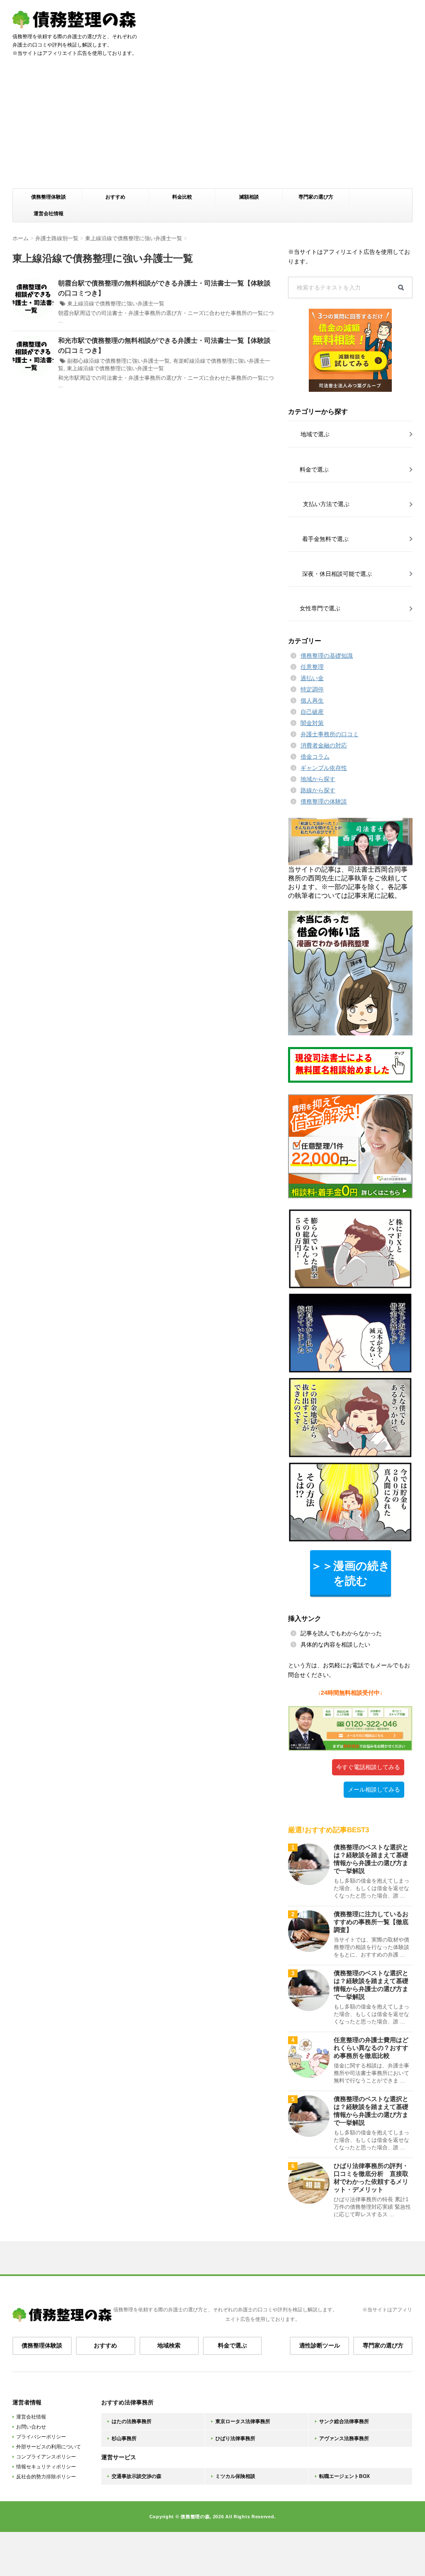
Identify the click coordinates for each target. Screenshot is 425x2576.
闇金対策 (312, 723)
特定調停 (312, 689)
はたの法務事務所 (132, 2421)
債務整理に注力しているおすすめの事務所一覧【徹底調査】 (371, 1922)
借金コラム (315, 757)
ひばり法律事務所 (235, 2438)
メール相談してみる (374, 1789)
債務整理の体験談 (324, 801)
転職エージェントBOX (344, 2476)
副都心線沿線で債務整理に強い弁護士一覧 (118, 361)
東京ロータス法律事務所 (243, 2421)
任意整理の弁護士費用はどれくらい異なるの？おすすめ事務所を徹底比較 (371, 2048)
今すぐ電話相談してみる (368, 1767)
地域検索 (169, 2345)
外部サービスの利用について (49, 2447)
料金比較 (182, 197)
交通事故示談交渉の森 (137, 2476)
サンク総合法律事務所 (344, 2421)
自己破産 (312, 712)
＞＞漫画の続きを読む (351, 1573)
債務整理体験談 (49, 197)
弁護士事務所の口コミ (330, 734)
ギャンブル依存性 (324, 768)
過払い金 (312, 678)
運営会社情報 (49, 214)
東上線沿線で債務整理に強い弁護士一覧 (116, 304)
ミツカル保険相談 (235, 2476)
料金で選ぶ (232, 2345)
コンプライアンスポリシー (46, 2457)
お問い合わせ (31, 2427)
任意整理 (312, 667)
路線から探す (318, 790)
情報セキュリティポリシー (46, 2467)
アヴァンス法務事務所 (344, 2438)
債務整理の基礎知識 (327, 656)
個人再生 (312, 701)
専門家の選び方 (316, 197)
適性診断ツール (320, 2345)
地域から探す (318, 779)
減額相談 (249, 197)
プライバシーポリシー (41, 2437)
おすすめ (115, 197)
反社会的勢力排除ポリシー (46, 2477)
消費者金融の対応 (324, 745)
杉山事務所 (124, 2438)
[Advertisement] (212, 126)
